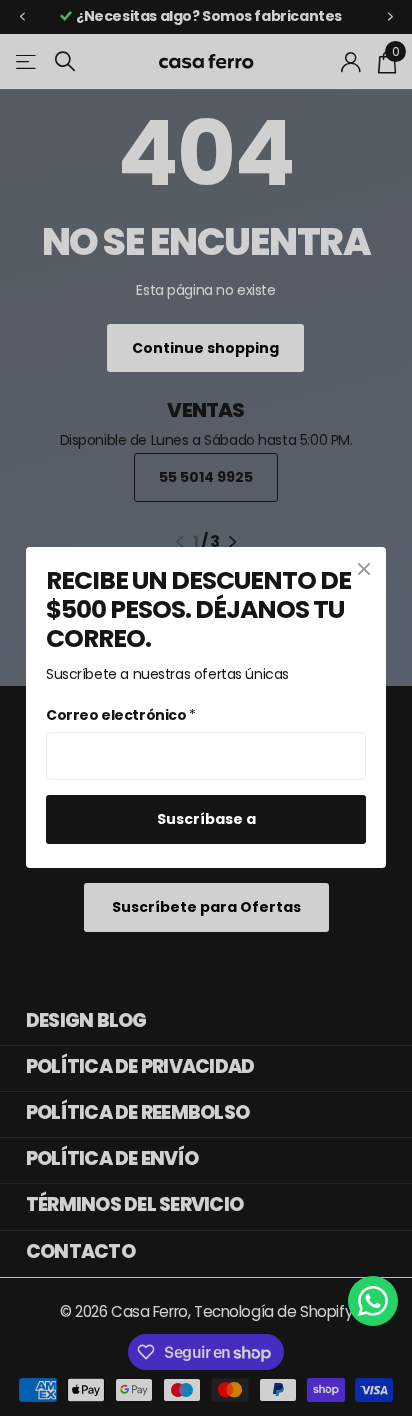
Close (364, 569)
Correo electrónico (121, 715)
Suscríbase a (206, 820)
